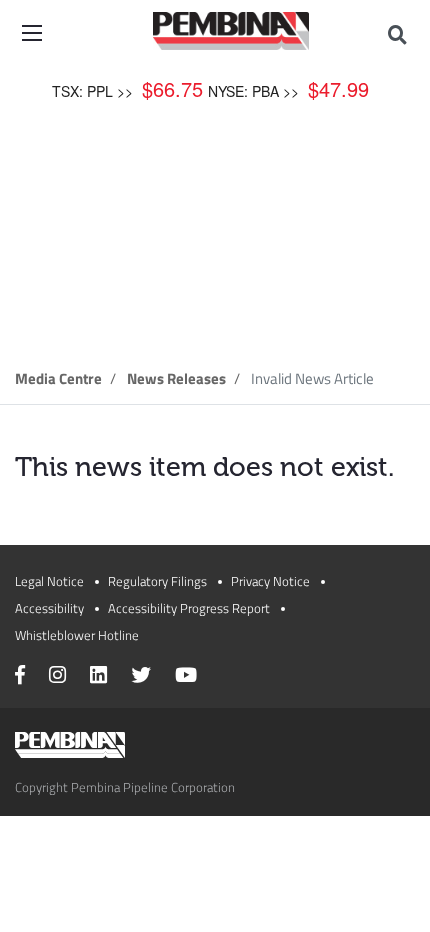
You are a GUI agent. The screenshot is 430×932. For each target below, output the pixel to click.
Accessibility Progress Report (189, 608)
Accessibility (49, 608)
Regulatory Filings (157, 581)
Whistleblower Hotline (77, 635)
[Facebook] (20, 677)
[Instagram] (57, 677)
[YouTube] (186, 677)
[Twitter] (141, 677)
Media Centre (58, 378)
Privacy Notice (270, 581)
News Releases (176, 378)
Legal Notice (49, 581)
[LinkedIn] (98, 677)
